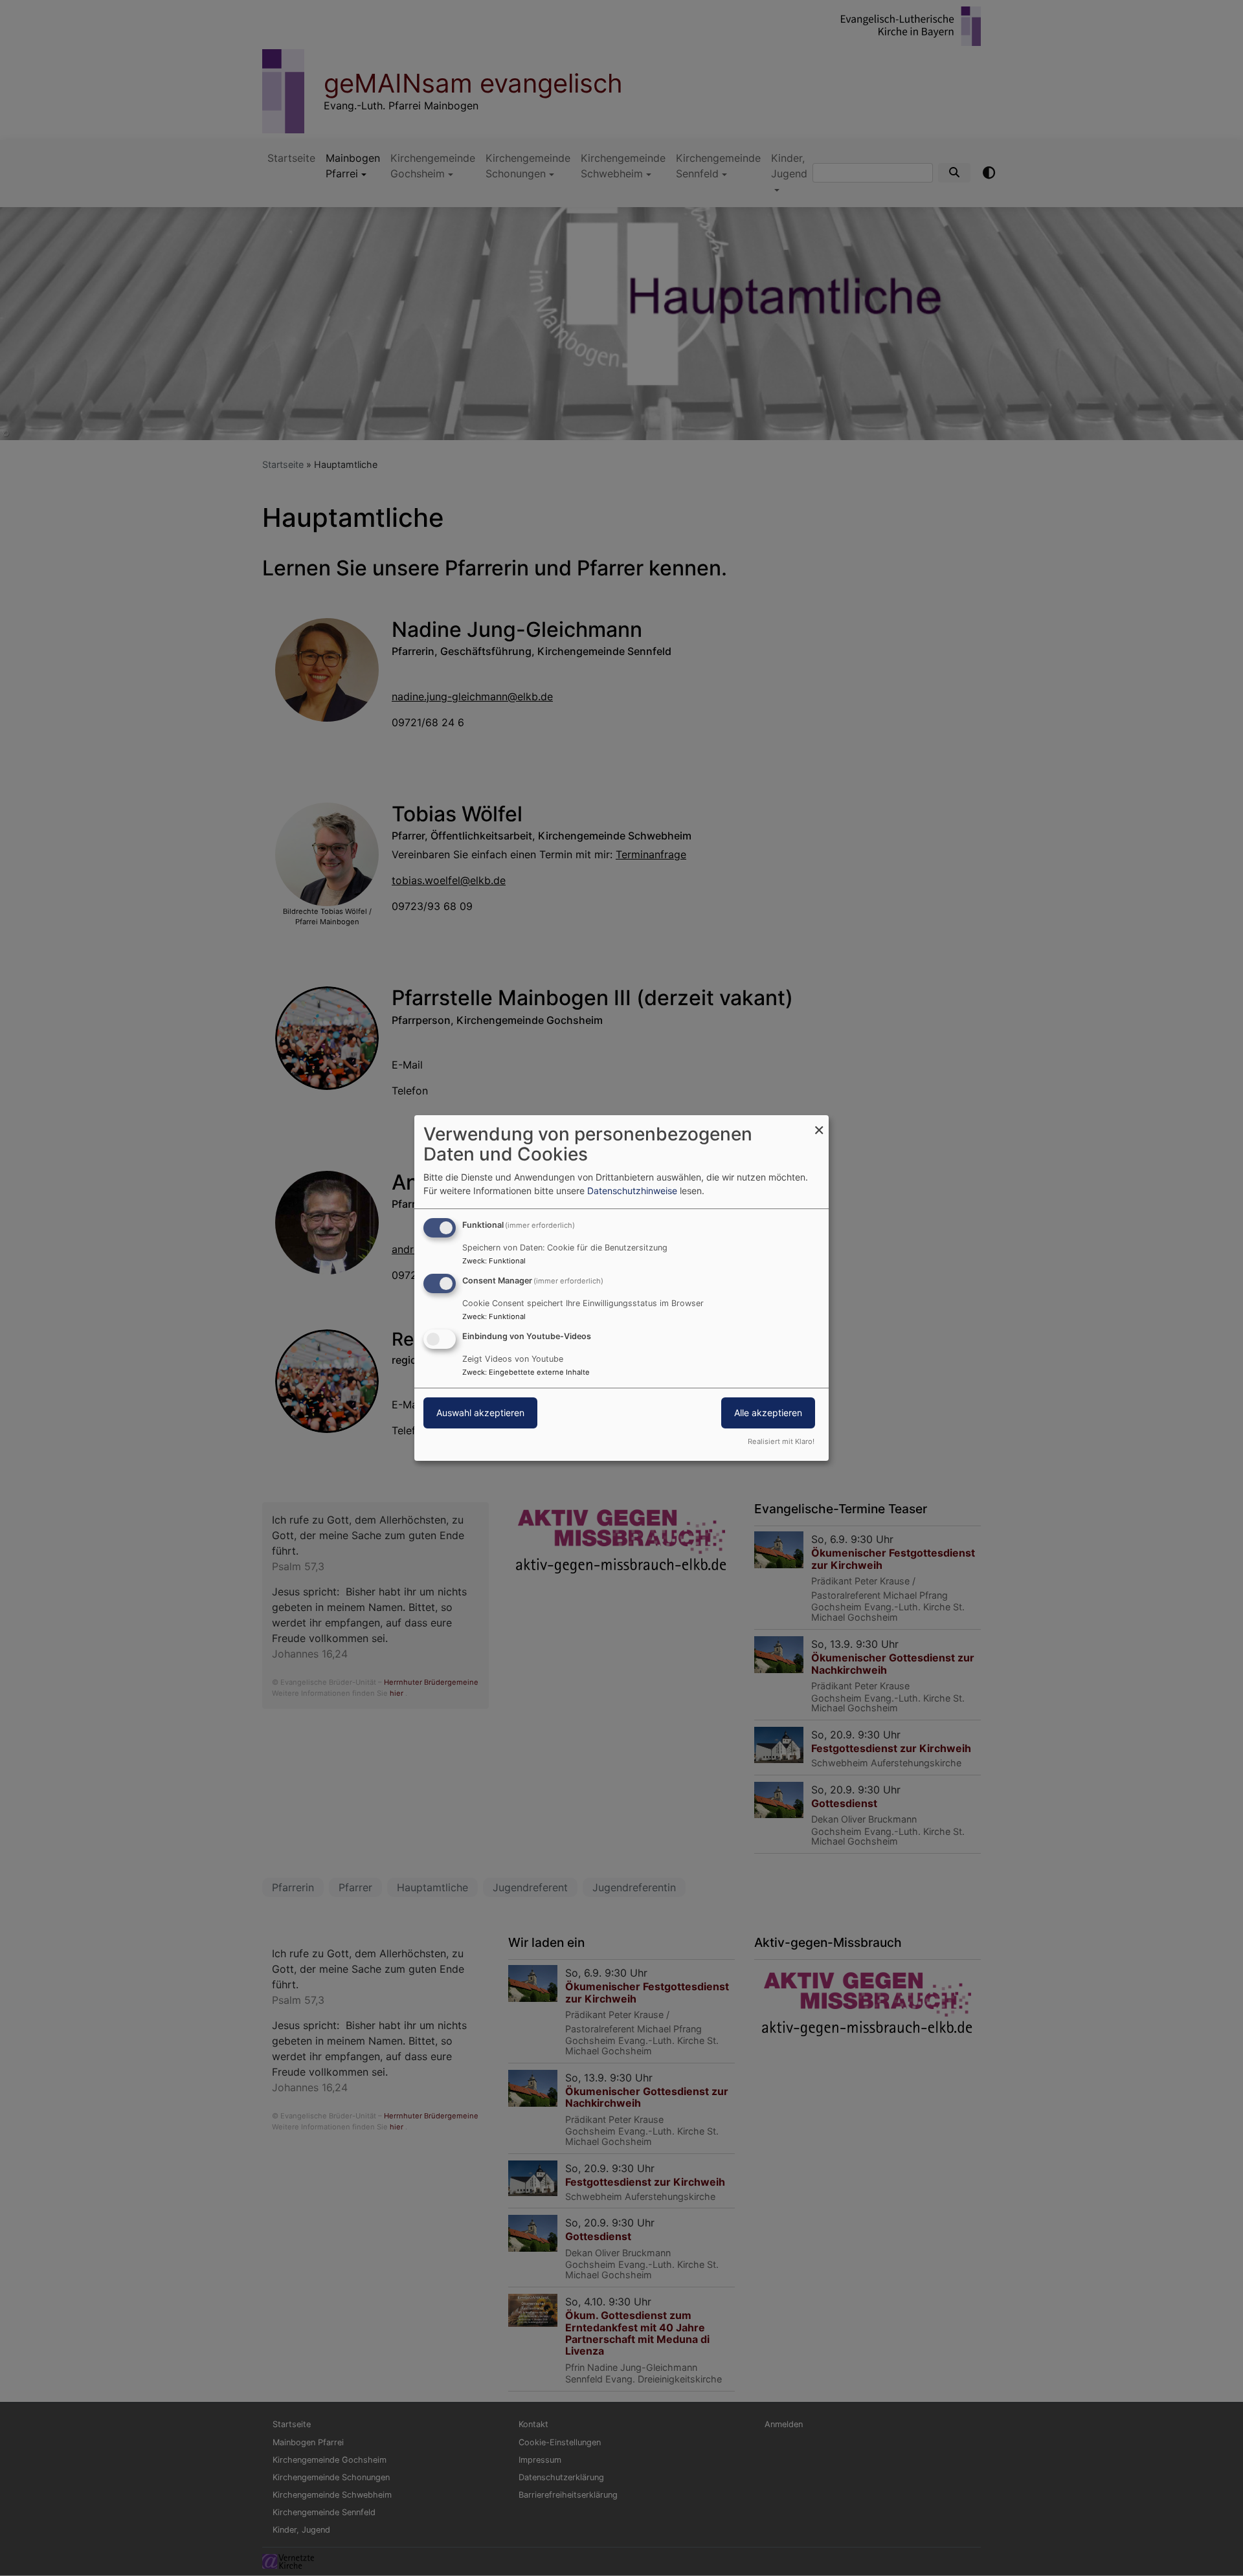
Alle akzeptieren (768, 1413)
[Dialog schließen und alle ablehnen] (819, 1123)
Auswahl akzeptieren (480, 1413)
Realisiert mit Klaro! (781, 1441)
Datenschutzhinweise (632, 1191)
